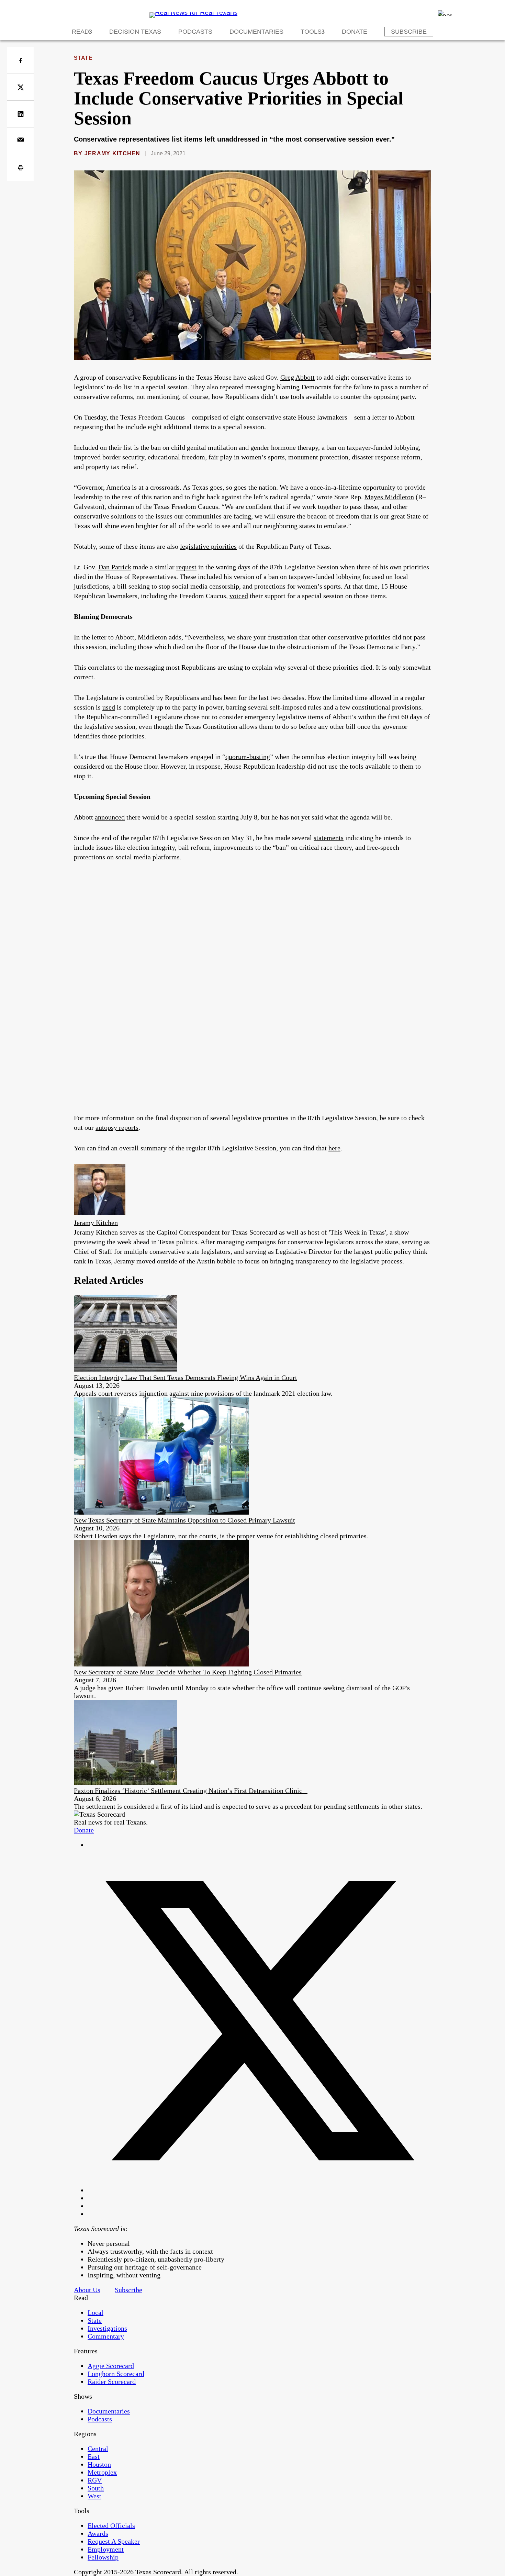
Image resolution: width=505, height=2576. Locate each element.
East (94, 2456)
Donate (355, 32)
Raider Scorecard (112, 2382)
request (186, 567)
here (334, 1148)
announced (110, 817)
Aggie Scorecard (111, 2366)
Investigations (107, 2328)
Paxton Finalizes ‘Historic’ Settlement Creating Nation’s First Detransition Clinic (191, 1791)
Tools (311, 32)
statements (329, 838)
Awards (98, 2533)
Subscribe (409, 32)
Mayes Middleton (389, 497)
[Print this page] (20, 168)
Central (98, 2449)
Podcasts (195, 32)
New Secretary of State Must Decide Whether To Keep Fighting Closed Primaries (188, 1672)
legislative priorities (208, 546)
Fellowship (103, 2557)
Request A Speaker (114, 2541)
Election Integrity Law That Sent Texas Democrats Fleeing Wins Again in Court (186, 1378)
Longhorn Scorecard (116, 2374)
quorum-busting (248, 757)
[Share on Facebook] (20, 60)
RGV (95, 2480)
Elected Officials (111, 2525)
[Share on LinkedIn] (20, 114)
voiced (239, 596)
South (96, 2488)
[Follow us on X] (259, 2190)
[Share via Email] (20, 141)
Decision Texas (135, 32)
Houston (99, 2464)
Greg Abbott (298, 377)
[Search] (445, 13)
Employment (106, 2549)
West (94, 2496)
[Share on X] (20, 87)
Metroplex (102, 2472)
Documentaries (256, 32)
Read (80, 32)
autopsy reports (117, 1127)
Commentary (106, 2336)
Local (96, 2312)
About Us (87, 2290)
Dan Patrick (115, 567)
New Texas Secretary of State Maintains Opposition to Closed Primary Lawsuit (184, 1520)
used (109, 707)
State (83, 58)
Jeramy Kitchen (113, 153)
